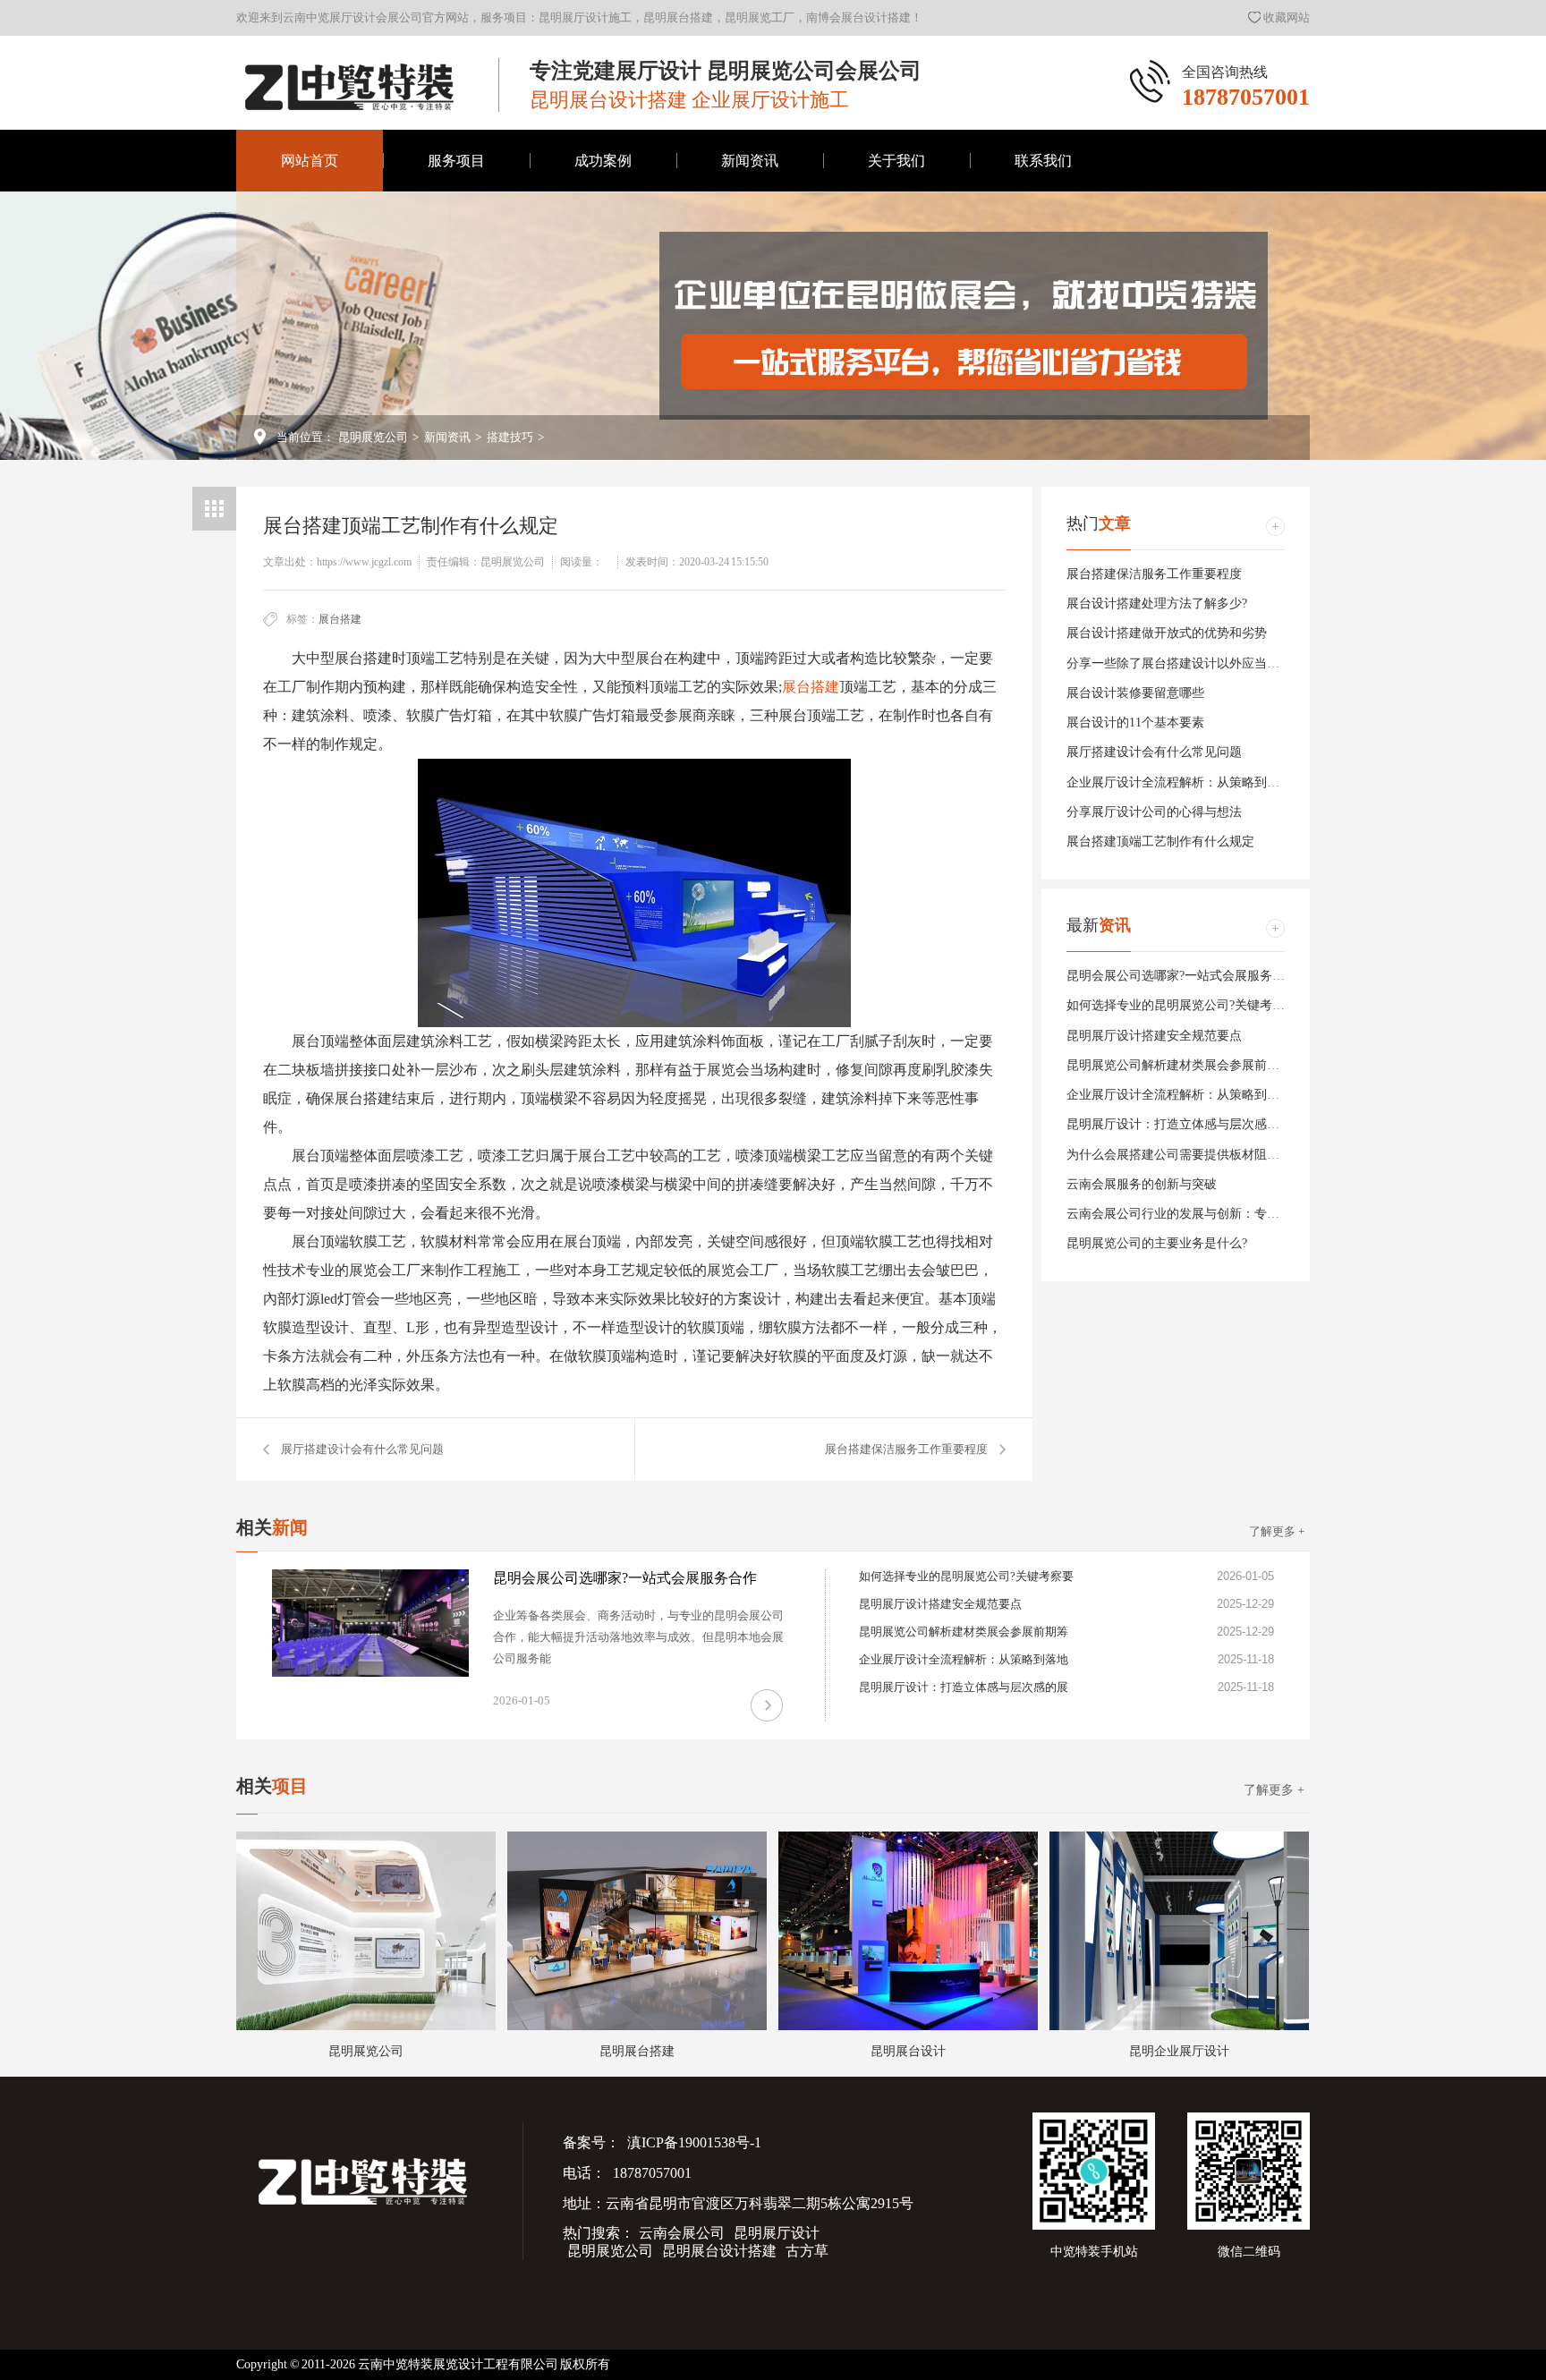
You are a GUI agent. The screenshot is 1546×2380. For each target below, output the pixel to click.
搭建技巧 (750, 357)
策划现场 (896, 357)
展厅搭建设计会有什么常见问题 (362, 1449)
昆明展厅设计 (777, 2233)
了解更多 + (1277, 1531)
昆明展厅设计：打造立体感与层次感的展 (1179, 1124)
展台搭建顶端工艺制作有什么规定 (1160, 841)
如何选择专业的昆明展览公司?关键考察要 (1182, 1005)
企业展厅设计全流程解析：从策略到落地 (1179, 782)
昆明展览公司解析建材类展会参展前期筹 (1179, 1065)
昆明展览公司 (373, 437)
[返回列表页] (214, 509)
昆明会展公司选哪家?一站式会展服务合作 (1182, 976)
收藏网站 (1287, 17)
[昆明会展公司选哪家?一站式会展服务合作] (370, 1623)
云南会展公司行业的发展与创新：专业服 (1179, 1214)
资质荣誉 (896, 419)
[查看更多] (1275, 527)
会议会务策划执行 (603, 357)
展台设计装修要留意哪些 (1135, 693)
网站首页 (310, 161)
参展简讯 (750, 231)
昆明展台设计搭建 (719, 2251)
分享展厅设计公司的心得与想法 (1154, 812)
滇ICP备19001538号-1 (693, 2142)
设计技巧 (750, 294)
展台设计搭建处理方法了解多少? (1157, 603)
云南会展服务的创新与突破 (1142, 1184)
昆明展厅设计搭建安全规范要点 (1154, 1036)
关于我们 (896, 161)
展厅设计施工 (603, 294)
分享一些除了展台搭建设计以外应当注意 (1179, 663)
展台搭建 (340, 619)
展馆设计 (603, 419)
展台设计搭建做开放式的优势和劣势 (1167, 633)
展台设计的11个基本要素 (1135, 722)
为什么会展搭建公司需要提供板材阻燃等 (1179, 1155)
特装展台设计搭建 (603, 231)
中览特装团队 (896, 294)
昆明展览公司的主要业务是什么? (1157, 1243)
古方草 (807, 2251)
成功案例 (603, 161)
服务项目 (456, 161)
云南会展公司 (682, 2233)
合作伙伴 (896, 231)
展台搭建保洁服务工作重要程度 (906, 1449)
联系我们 (1043, 161)
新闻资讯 (750, 161)
